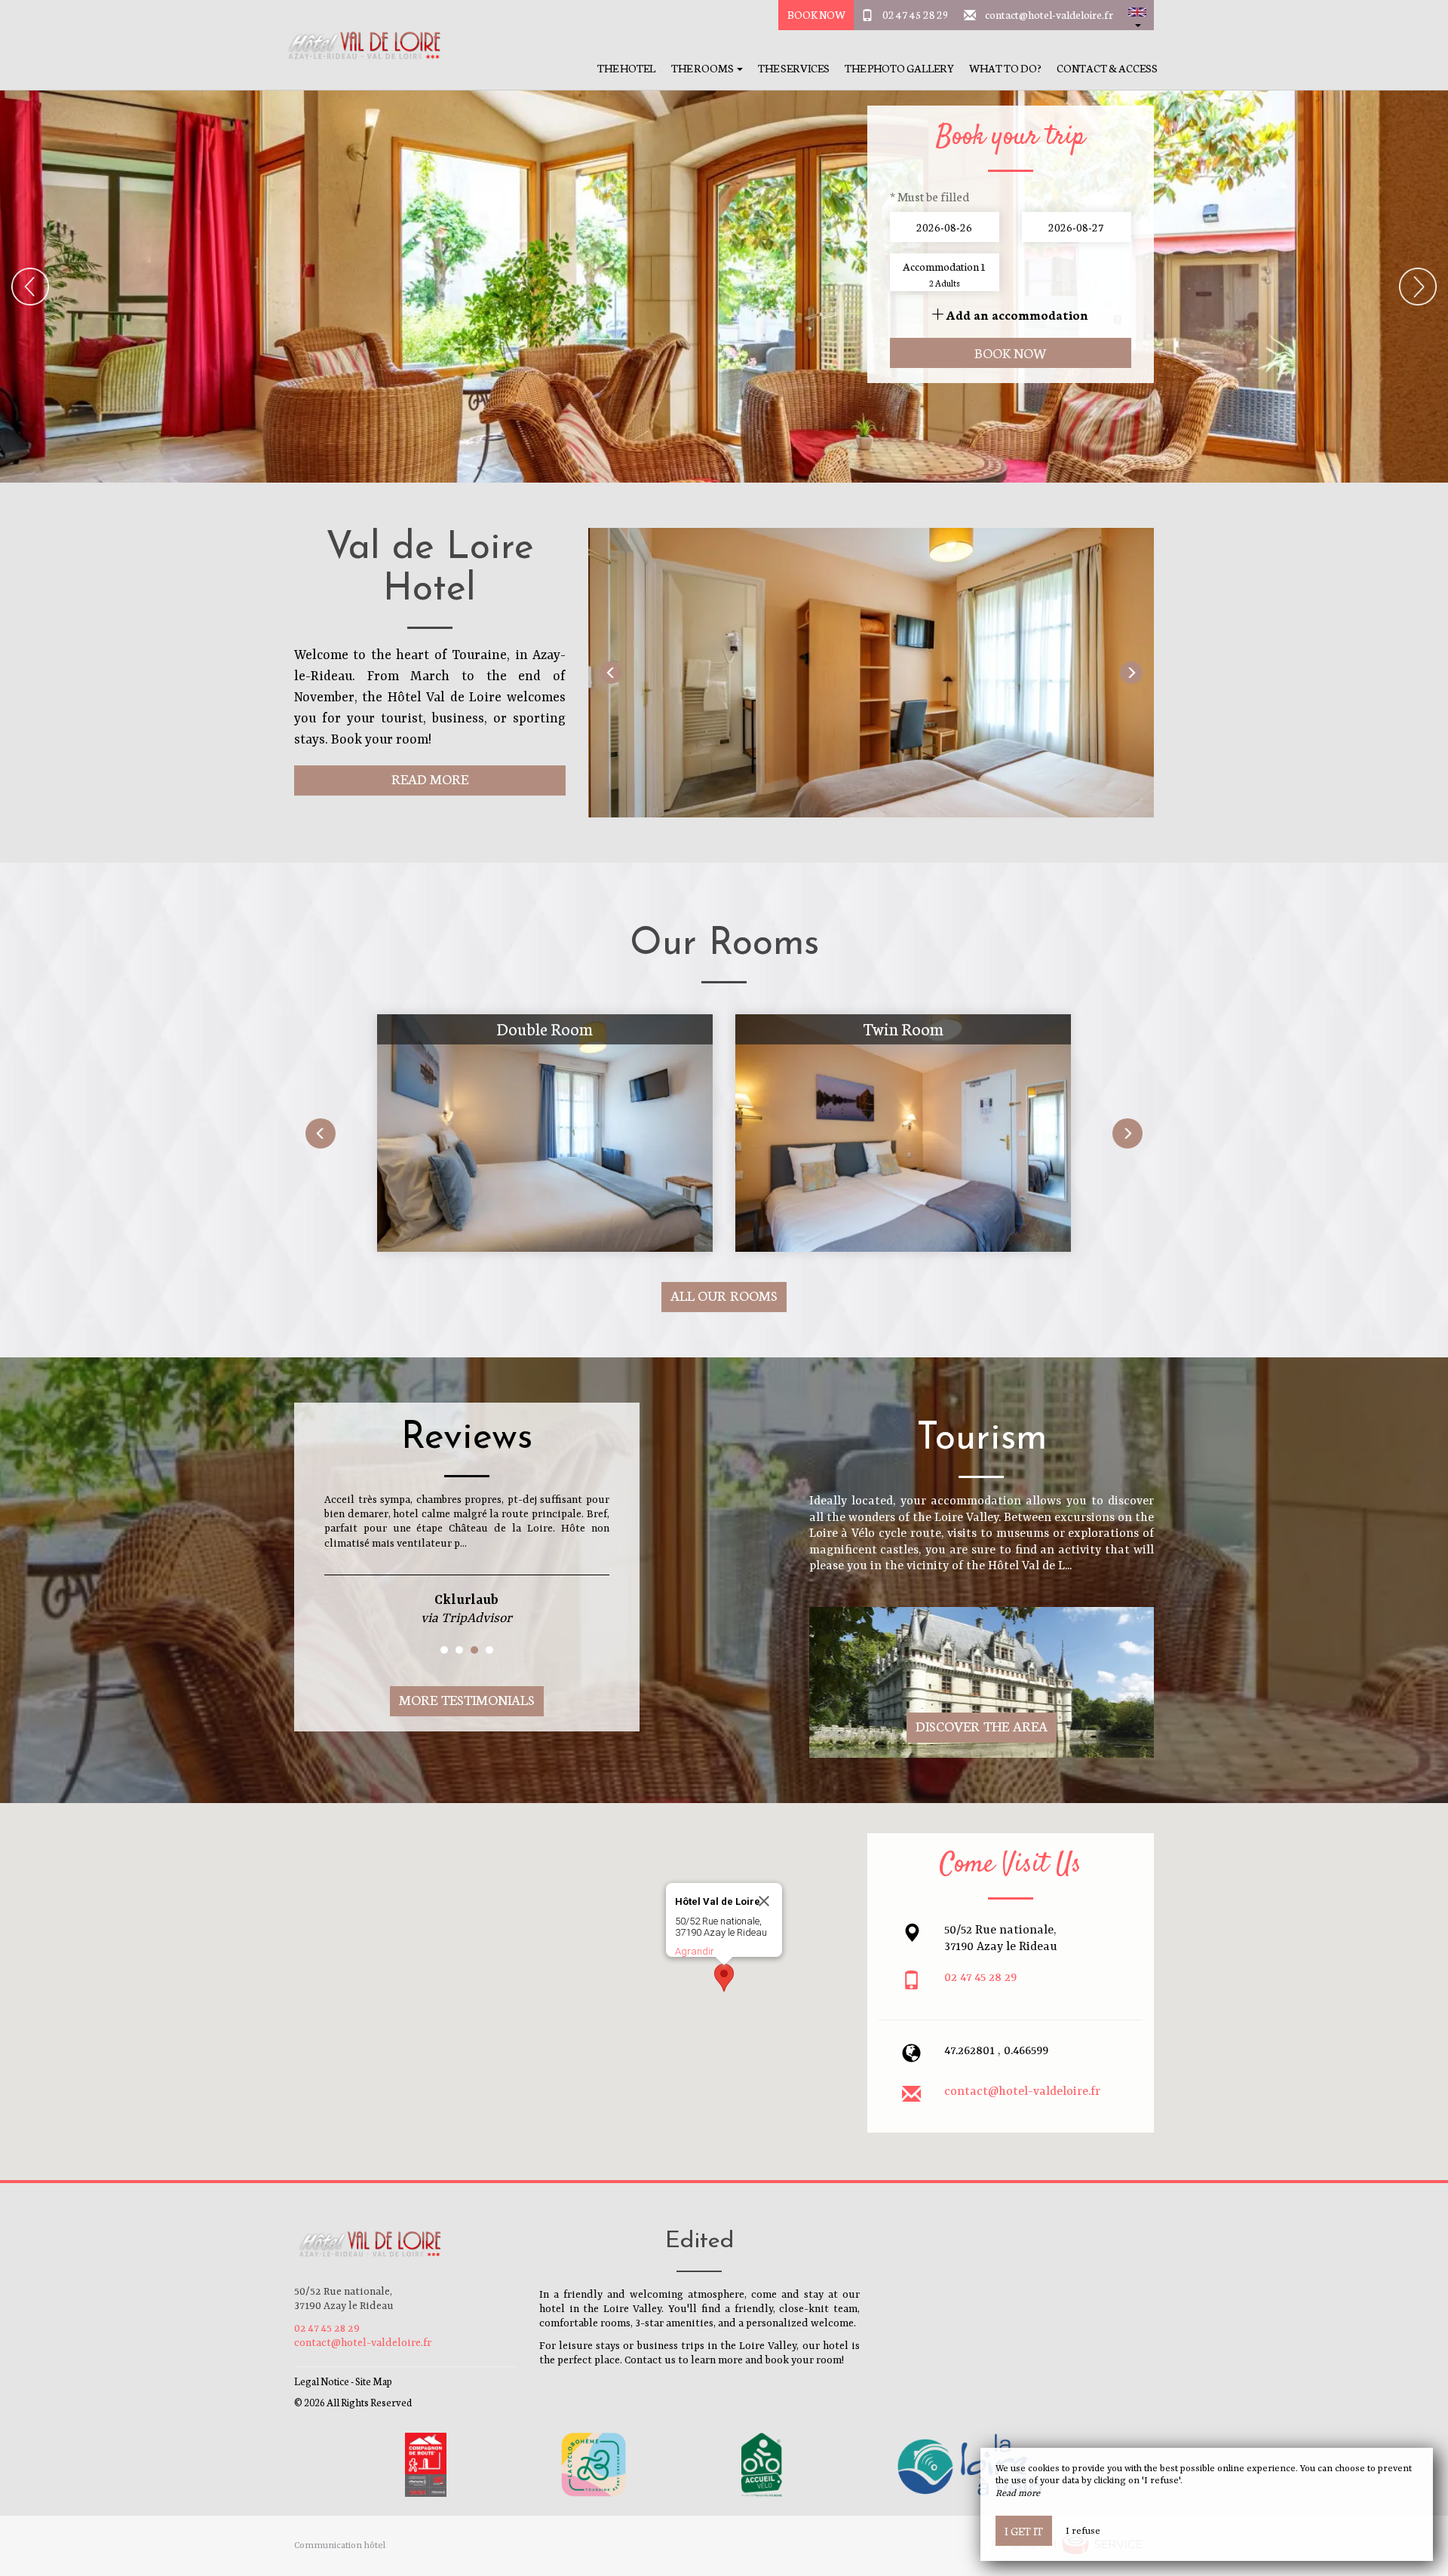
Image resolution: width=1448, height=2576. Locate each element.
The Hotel (626, 68)
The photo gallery (899, 68)
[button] (1137, 15)
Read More (430, 779)
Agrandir (695, 1951)
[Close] (764, 1901)
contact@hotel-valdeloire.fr (1049, 14)
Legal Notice (322, 2381)
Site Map (374, 2381)
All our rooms (724, 1295)
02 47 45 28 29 (916, 14)
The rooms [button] (703, 68)
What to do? (1005, 68)
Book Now (816, 14)
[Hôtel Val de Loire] (358, 45)
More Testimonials (467, 1699)
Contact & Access (1107, 68)
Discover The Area (982, 1726)
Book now (1011, 353)
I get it (1024, 2531)
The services (794, 68)
